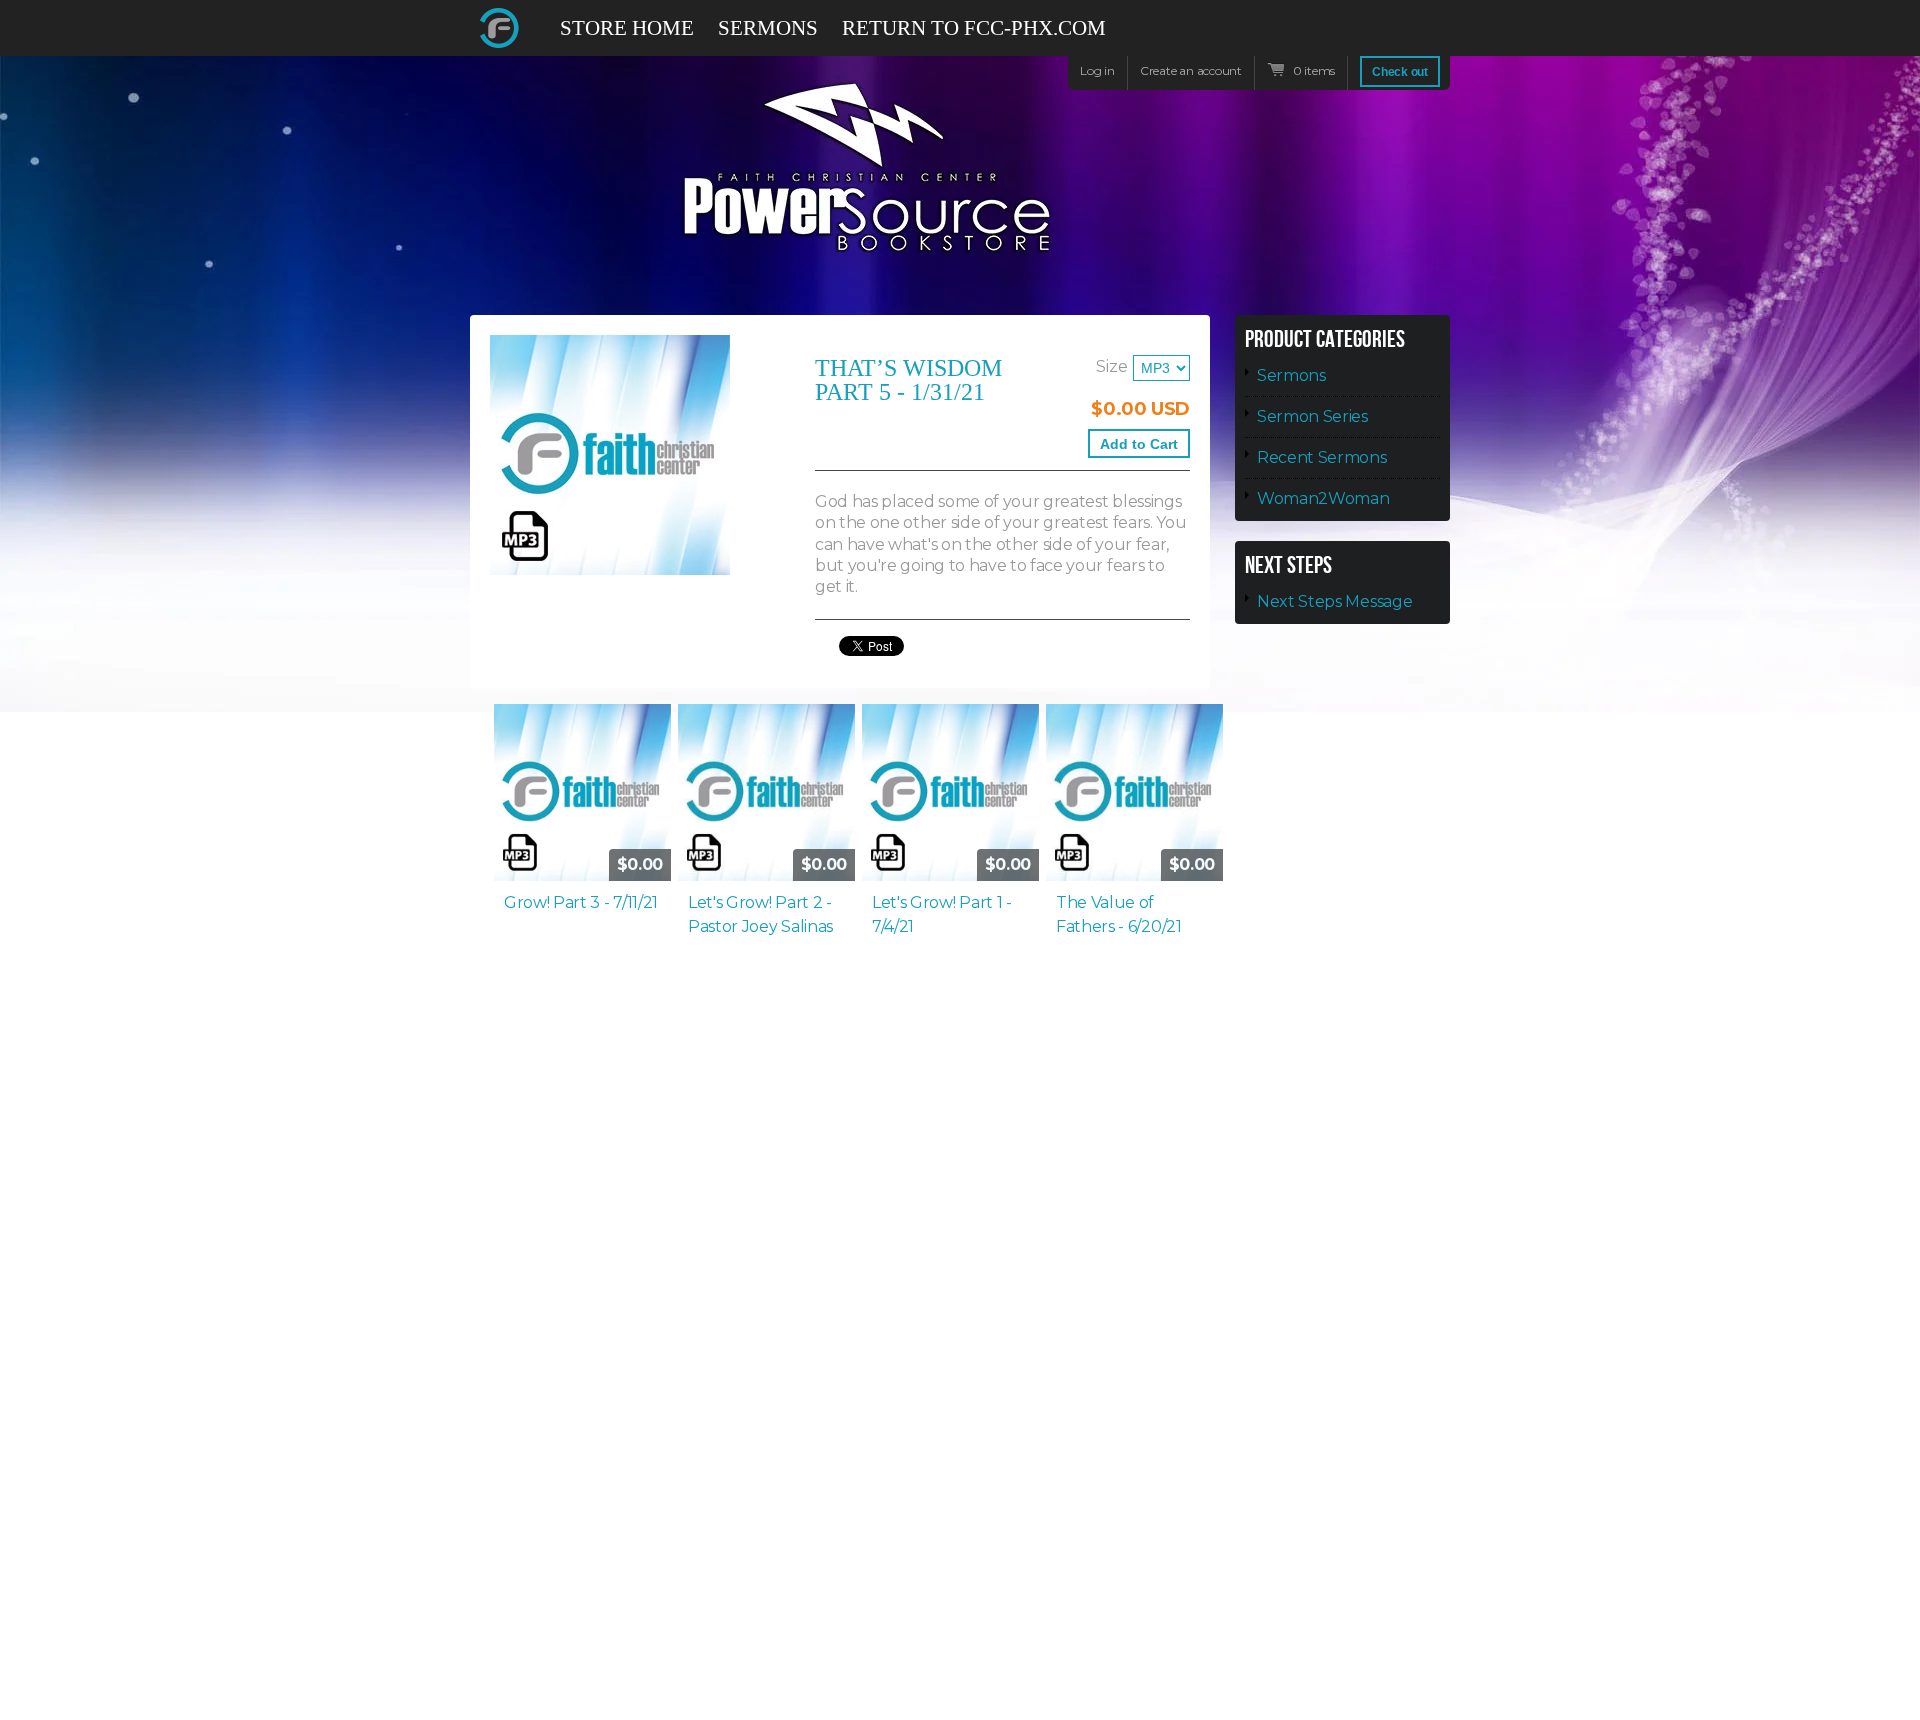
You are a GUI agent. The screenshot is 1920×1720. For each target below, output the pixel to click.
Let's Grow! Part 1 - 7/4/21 (942, 914)
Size (1112, 366)
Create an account (1191, 70)
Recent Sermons (1322, 457)
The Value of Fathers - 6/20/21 (1119, 914)
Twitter (1364, 28)
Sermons (1291, 375)
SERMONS (768, 28)
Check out (1400, 72)
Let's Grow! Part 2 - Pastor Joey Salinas (760, 914)
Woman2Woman (1323, 498)
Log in (1097, 70)
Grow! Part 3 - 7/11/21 (581, 902)
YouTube (1400, 37)
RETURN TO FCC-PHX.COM (974, 28)
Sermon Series (1312, 416)
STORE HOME (627, 28)
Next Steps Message (1334, 601)
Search (1436, 37)
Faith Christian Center (500, 28)
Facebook (1328, 37)
